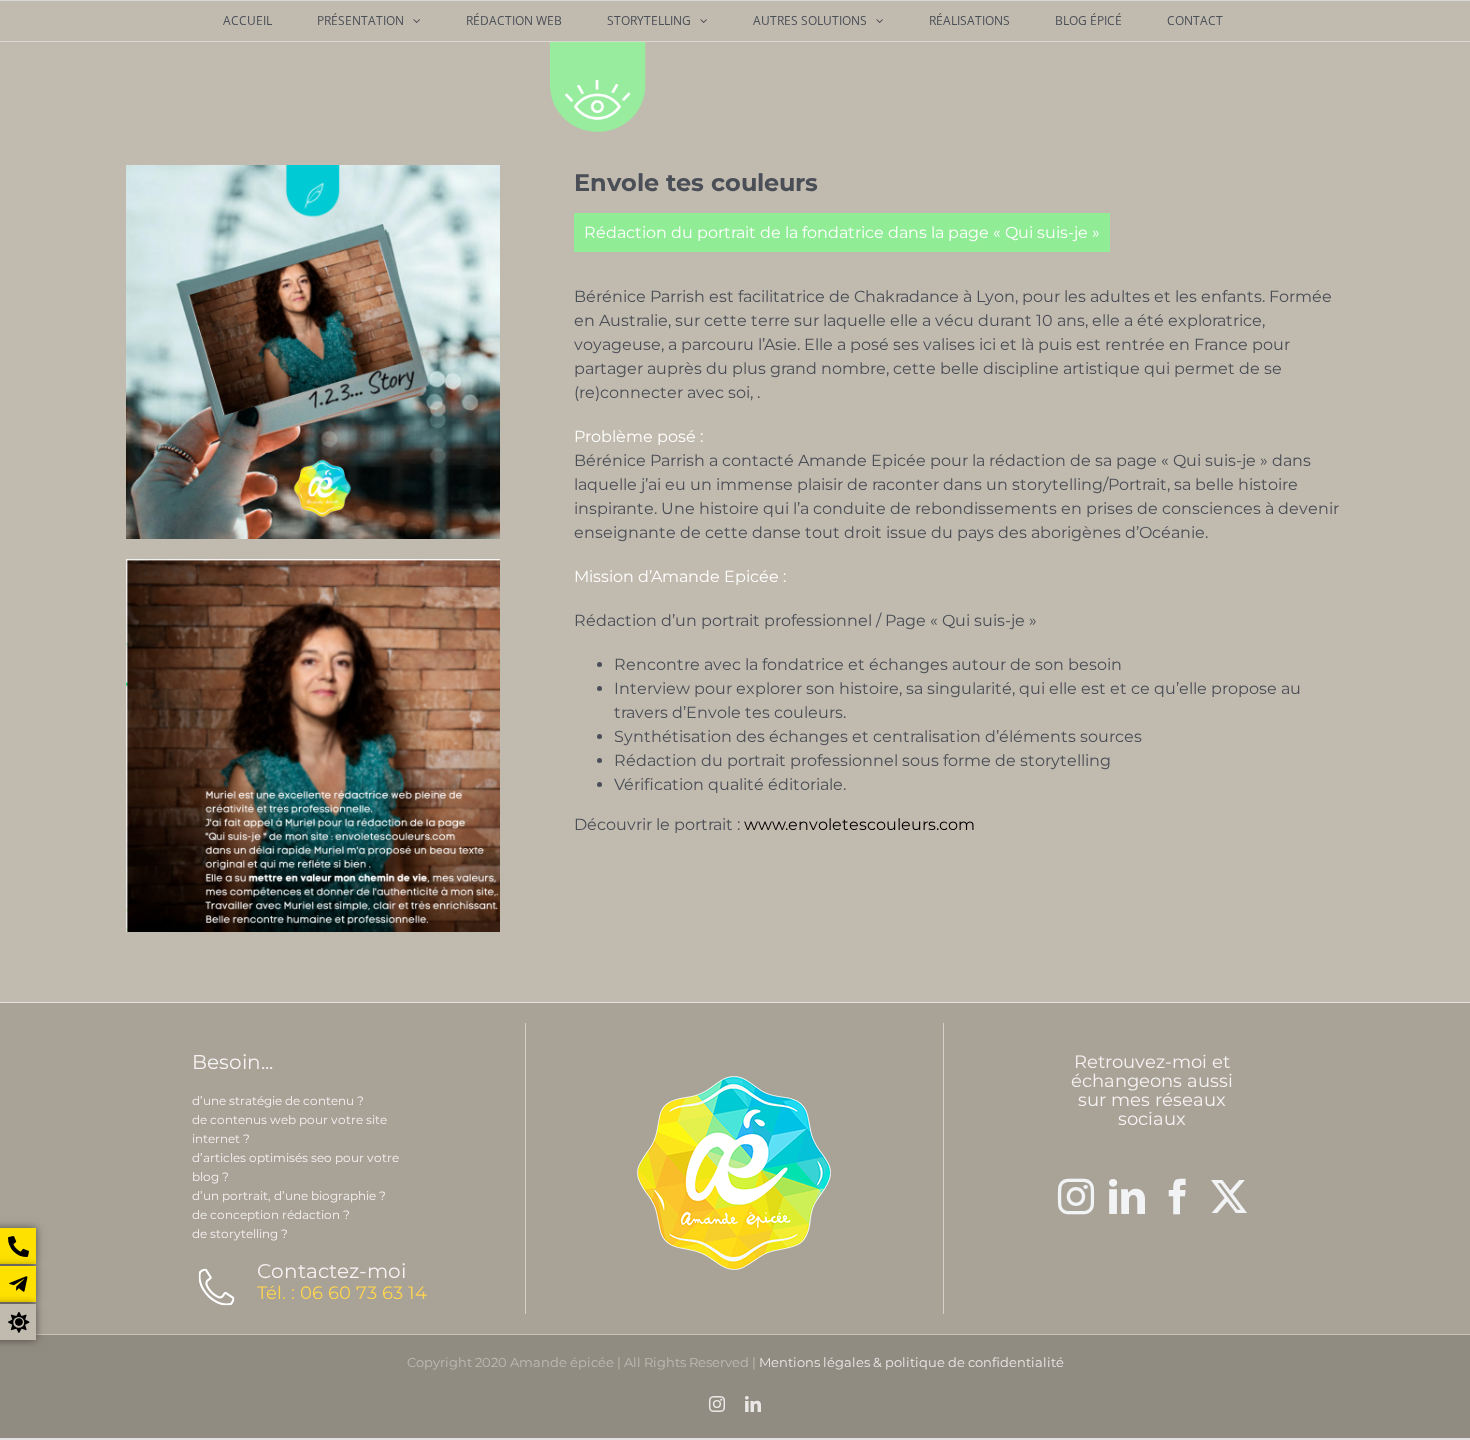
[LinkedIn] (1127, 1197)
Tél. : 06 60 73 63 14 (342, 1293)
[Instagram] (1076, 1197)
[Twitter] (1229, 1197)
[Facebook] (1178, 1197)
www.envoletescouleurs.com (859, 824)
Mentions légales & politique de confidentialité (911, 1362)
